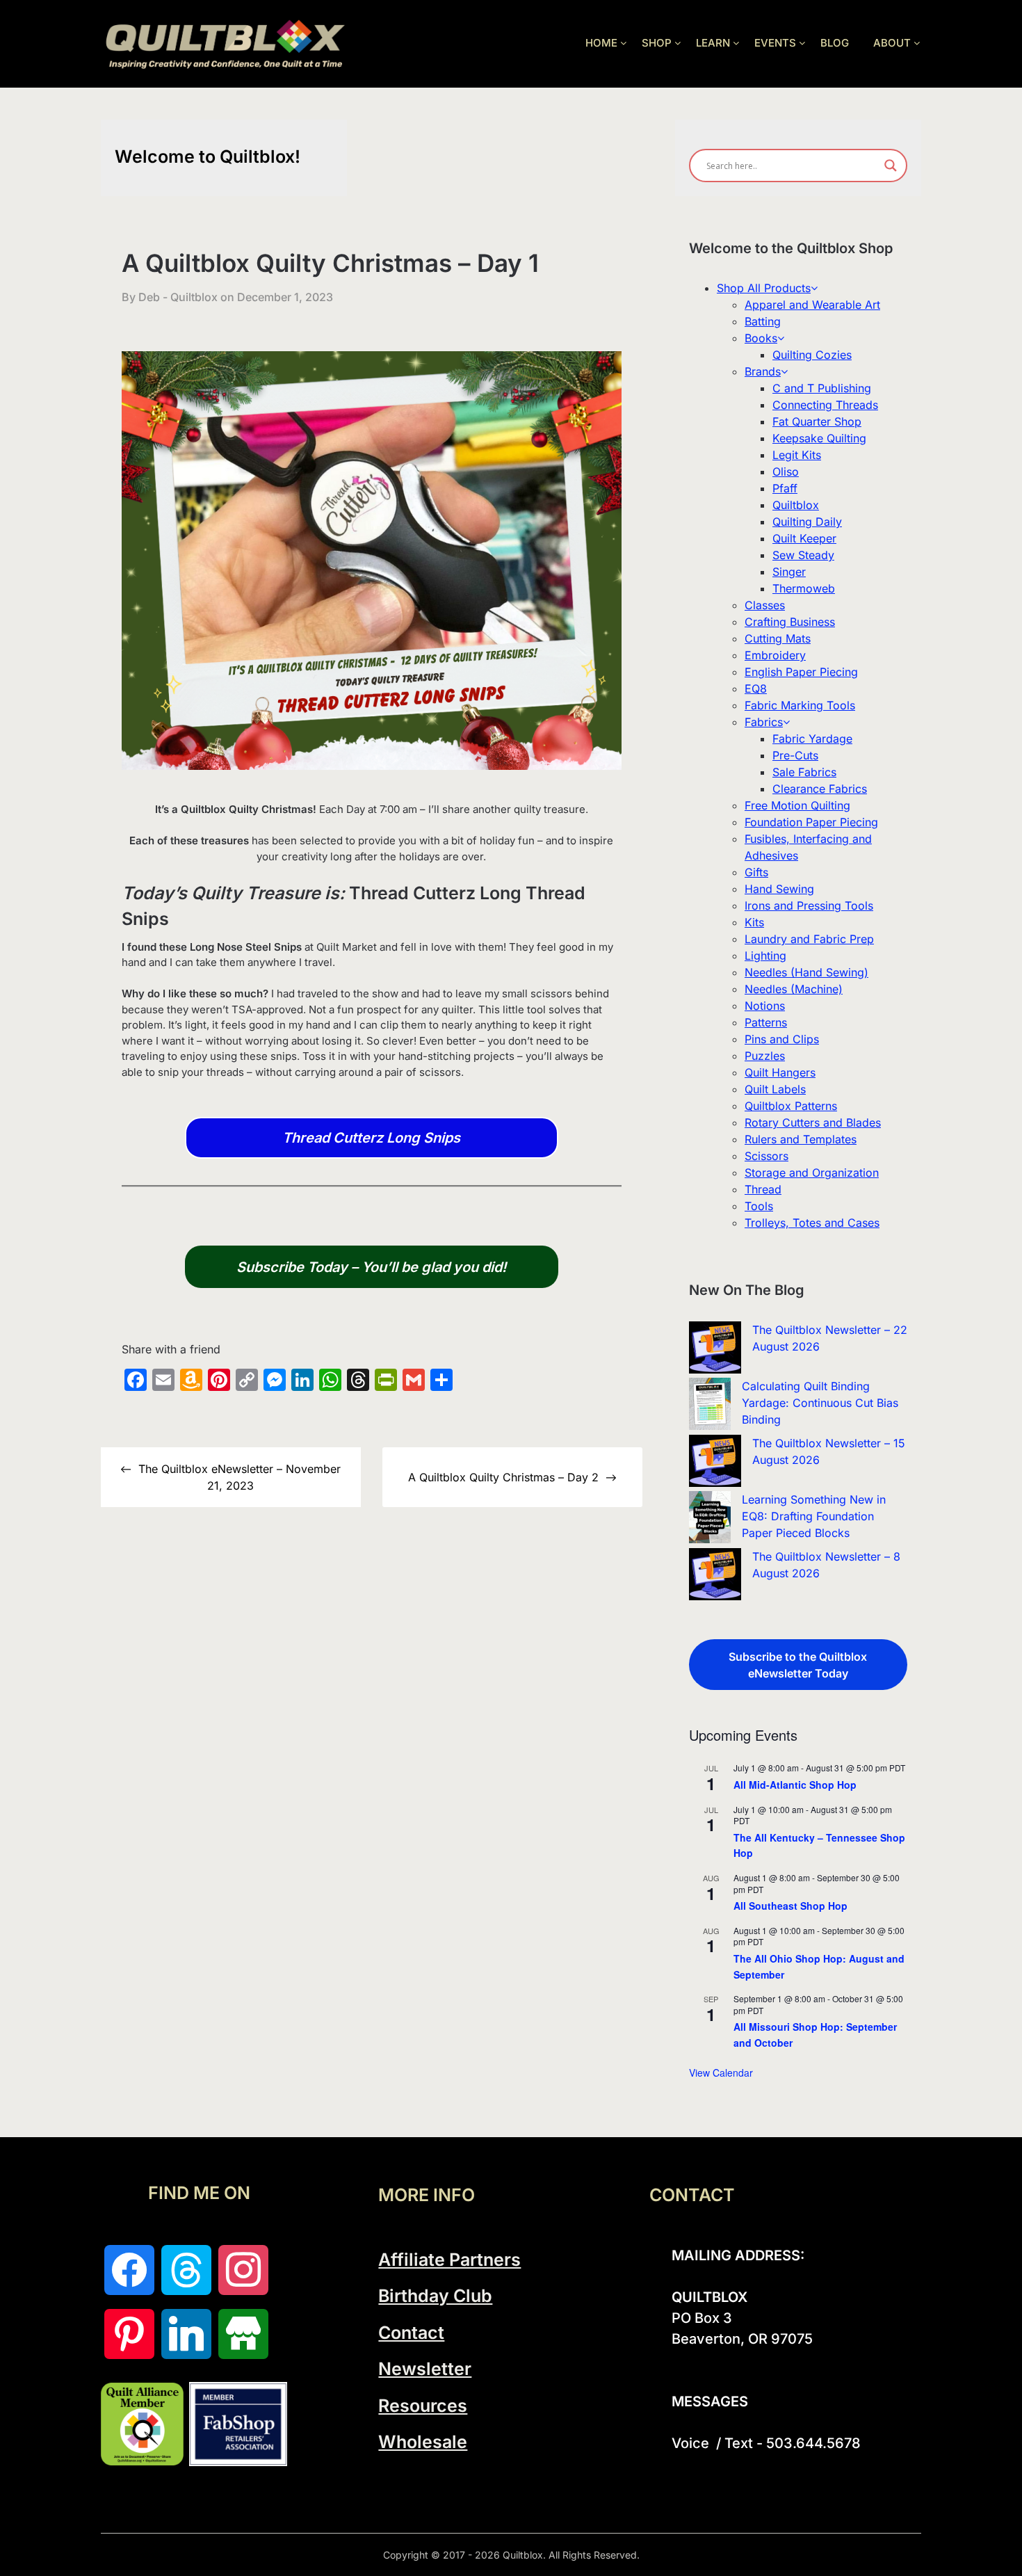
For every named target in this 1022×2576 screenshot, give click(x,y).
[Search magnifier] (891, 166)
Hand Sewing (779, 889)
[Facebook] (129, 2270)
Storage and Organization (812, 1173)
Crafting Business (790, 622)
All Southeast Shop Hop (790, 1906)
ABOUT (892, 43)
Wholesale (423, 2442)
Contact (411, 2333)
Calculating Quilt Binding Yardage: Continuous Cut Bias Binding (820, 1403)
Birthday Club (435, 2296)
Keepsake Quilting (819, 438)
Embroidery (775, 655)
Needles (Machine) (794, 989)
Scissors (766, 1156)
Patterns (766, 1022)
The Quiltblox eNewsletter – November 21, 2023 (240, 1477)
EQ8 (756, 689)
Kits (754, 922)
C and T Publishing (822, 388)
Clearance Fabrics (820, 789)
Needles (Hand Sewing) (806, 972)
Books (761, 338)
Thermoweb (804, 588)
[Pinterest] (129, 2334)
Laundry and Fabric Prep (809, 939)
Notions (765, 1006)
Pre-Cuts (795, 755)
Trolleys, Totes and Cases (812, 1223)
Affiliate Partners (449, 2260)
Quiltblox (796, 505)
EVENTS (775, 43)
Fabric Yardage (812, 739)
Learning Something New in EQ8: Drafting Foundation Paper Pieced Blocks (814, 1516)
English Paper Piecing (801, 672)
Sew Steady (803, 555)
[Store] (243, 2334)
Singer (789, 572)
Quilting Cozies (812, 355)
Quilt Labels (775, 1089)
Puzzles (765, 1056)
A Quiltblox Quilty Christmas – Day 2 (503, 1477)
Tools (759, 1206)
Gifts (756, 872)
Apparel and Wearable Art (812, 305)
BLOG (835, 43)
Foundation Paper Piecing (811, 822)
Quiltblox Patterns (791, 1106)
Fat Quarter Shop (817, 421)
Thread (763, 1189)
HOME (601, 43)
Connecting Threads (825, 405)
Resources (423, 2406)
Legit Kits (797, 455)
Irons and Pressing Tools (809, 905)
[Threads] (186, 2270)
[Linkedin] (186, 2334)
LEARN (713, 43)
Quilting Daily (807, 522)
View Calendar (721, 2072)
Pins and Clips (782, 1039)
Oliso (786, 472)
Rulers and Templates (801, 1139)
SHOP (657, 43)
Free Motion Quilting (797, 805)
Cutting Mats (778, 638)
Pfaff (785, 488)
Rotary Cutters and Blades (813, 1122)
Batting (763, 321)
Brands (763, 371)
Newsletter (425, 2369)
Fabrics (764, 722)
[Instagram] (243, 2270)
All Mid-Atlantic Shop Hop (795, 1785)
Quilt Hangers (780, 1072)
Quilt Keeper (804, 538)
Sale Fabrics (804, 772)
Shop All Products (764, 288)
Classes (765, 605)
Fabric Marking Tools (800, 705)
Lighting (765, 956)
